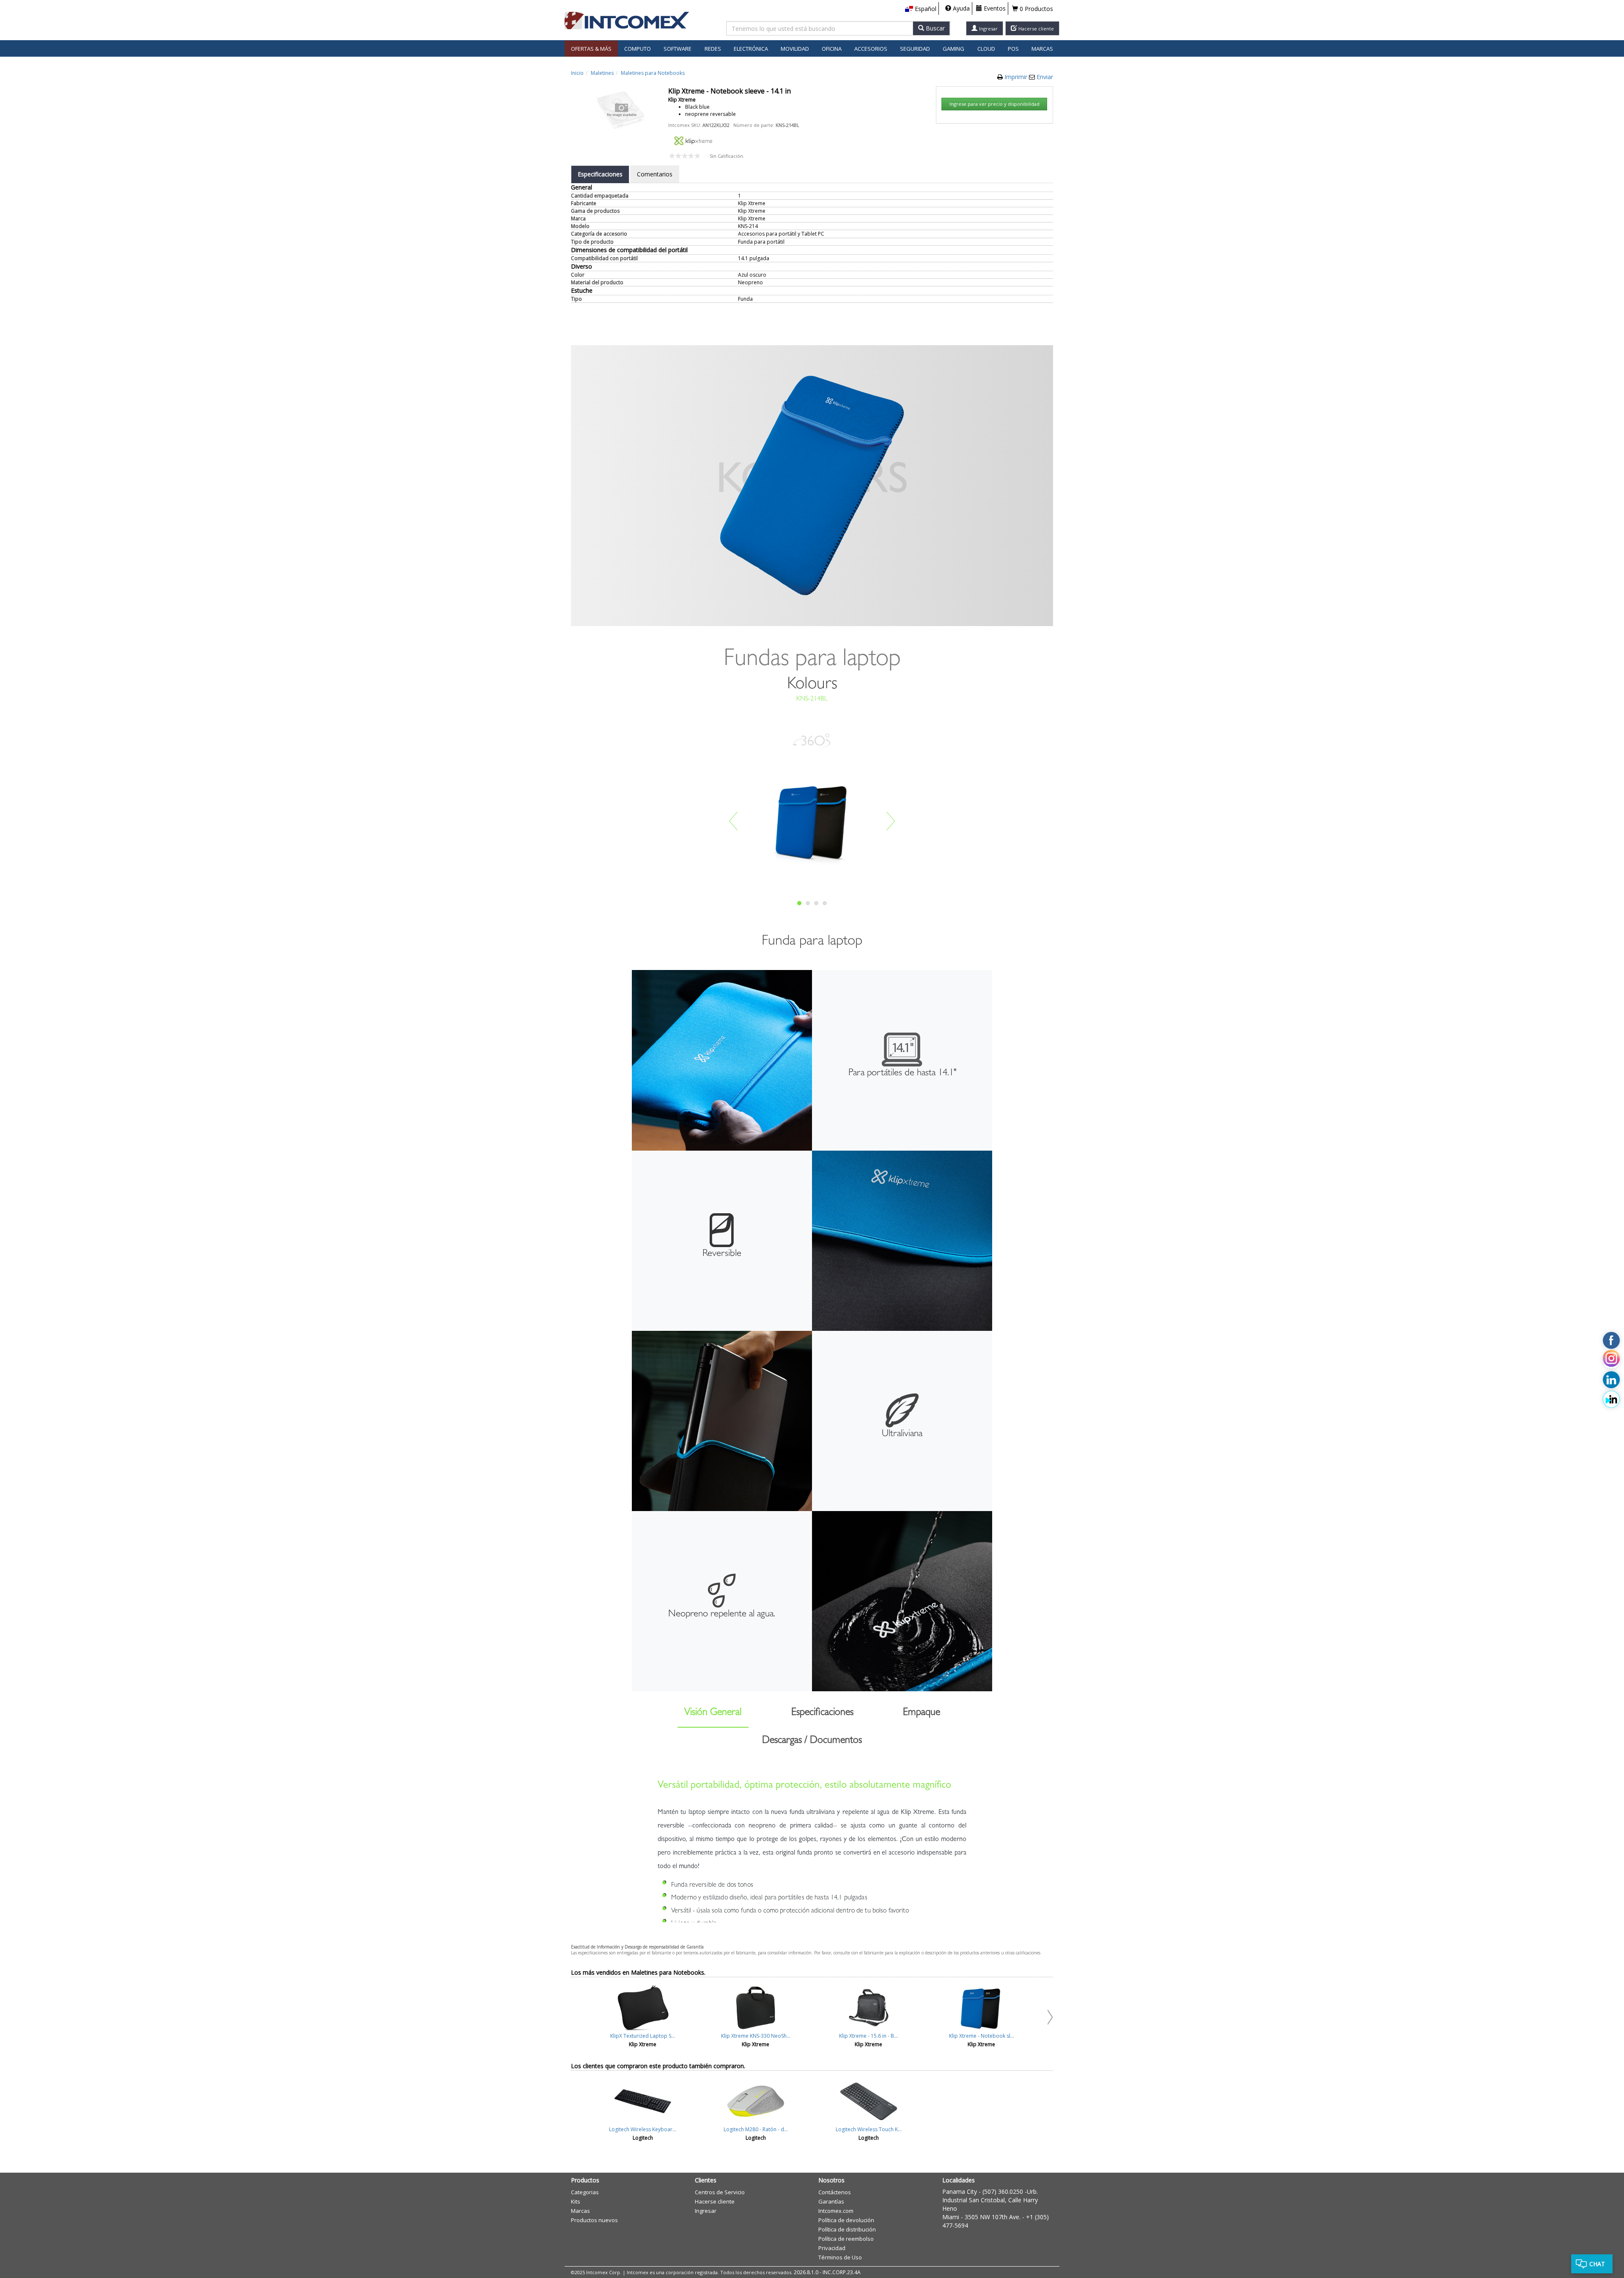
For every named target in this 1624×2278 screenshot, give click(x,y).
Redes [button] (713, 49)
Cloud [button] (986, 49)
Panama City (960, 2191)
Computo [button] (638, 49)
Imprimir (1017, 77)
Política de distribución (847, 2229)
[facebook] (1611, 1341)
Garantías (831, 2201)
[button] (921, 9)
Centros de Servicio (720, 2192)
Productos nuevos (594, 2220)
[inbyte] (1611, 1399)
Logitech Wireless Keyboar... (643, 2129)
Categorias (585, 2192)
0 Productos (1036, 9)
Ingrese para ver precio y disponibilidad (994, 104)
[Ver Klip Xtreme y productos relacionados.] (693, 140)
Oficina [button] (832, 49)
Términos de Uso (840, 2257)
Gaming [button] (953, 49)
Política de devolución (846, 2220)
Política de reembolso (846, 2239)
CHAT (1597, 2264)
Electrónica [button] (751, 49)
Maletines (602, 73)
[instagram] (1611, 1360)
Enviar (1045, 77)
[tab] (600, 174)
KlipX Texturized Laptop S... (643, 2036)
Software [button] (678, 49)
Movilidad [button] (795, 49)
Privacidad (832, 2248)
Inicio (577, 73)
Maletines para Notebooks (653, 73)
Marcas (1042, 49)
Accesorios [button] (871, 49)
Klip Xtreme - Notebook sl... (982, 2036)
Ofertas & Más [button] (591, 49)
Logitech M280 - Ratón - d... (756, 2129)
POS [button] (1013, 49)
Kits (576, 2201)
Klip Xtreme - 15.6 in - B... (868, 2036)
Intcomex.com (836, 2211)
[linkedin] (1611, 1379)
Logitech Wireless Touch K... (869, 2129)
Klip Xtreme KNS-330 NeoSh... (756, 2036)
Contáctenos (835, 2192)
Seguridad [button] (915, 49)
